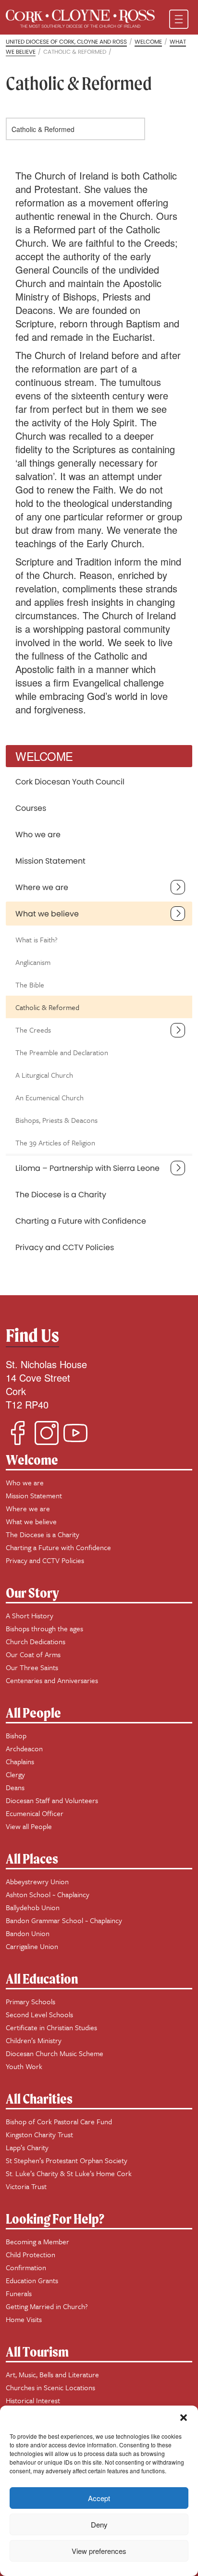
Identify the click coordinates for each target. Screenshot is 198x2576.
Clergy (15, 1774)
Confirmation (26, 2267)
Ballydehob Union (33, 1907)
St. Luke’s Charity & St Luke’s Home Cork (69, 2173)
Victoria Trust (26, 2186)
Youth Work (24, 2066)
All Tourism (37, 2352)
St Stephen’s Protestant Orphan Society (67, 2160)
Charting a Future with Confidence (81, 1221)
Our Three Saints (32, 1667)
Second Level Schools (39, 2014)
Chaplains (20, 1761)
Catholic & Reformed (47, 1007)
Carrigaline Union (32, 1946)
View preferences (99, 2551)
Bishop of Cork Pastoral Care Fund (59, 2121)
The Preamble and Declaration (62, 1052)
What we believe (47, 914)
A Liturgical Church (44, 1075)
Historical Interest (33, 2400)
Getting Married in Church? (47, 2306)
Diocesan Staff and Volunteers (52, 1800)
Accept (99, 2498)
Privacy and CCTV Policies (65, 1247)
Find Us (32, 1335)
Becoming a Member (37, 2241)
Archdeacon (24, 1748)
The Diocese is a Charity (61, 1195)
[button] (184, 2418)
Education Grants (32, 2280)
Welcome (32, 1460)
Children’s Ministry (34, 2040)
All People (33, 1713)
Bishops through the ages (44, 1628)
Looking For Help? (55, 2219)
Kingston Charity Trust (39, 2134)
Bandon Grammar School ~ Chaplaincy (64, 1920)
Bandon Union (28, 1933)
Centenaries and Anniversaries (52, 1680)
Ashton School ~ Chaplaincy (48, 1894)
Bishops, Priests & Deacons (56, 1120)
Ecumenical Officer (35, 1813)
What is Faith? (37, 939)
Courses (31, 808)
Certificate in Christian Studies (51, 2027)
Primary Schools (31, 2001)
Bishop (16, 1735)
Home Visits (24, 2319)
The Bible (30, 985)
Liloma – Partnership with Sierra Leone (87, 1168)
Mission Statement (50, 861)
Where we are (42, 887)
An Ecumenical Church (49, 1097)
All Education (42, 1979)
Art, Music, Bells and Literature (52, 2374)
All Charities (39, 2099)
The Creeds (33, 1030)
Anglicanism (33, 962)
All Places (32, 1859)
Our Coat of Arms (33, 1654)
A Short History (30, 1615)
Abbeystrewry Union (37, 1881)
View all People (29, 1826)
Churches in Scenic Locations (50, 2387)
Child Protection (31, 2254)
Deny (99, 2524)
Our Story (32, 1593)
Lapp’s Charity (27, 2147)
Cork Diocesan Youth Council (70, 782)
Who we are (38, 835)
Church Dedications (36, 1641)
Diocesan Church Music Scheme (55, 2053)
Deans (15, 1787)
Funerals (19, 2293)
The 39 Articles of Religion (55, 1143)
